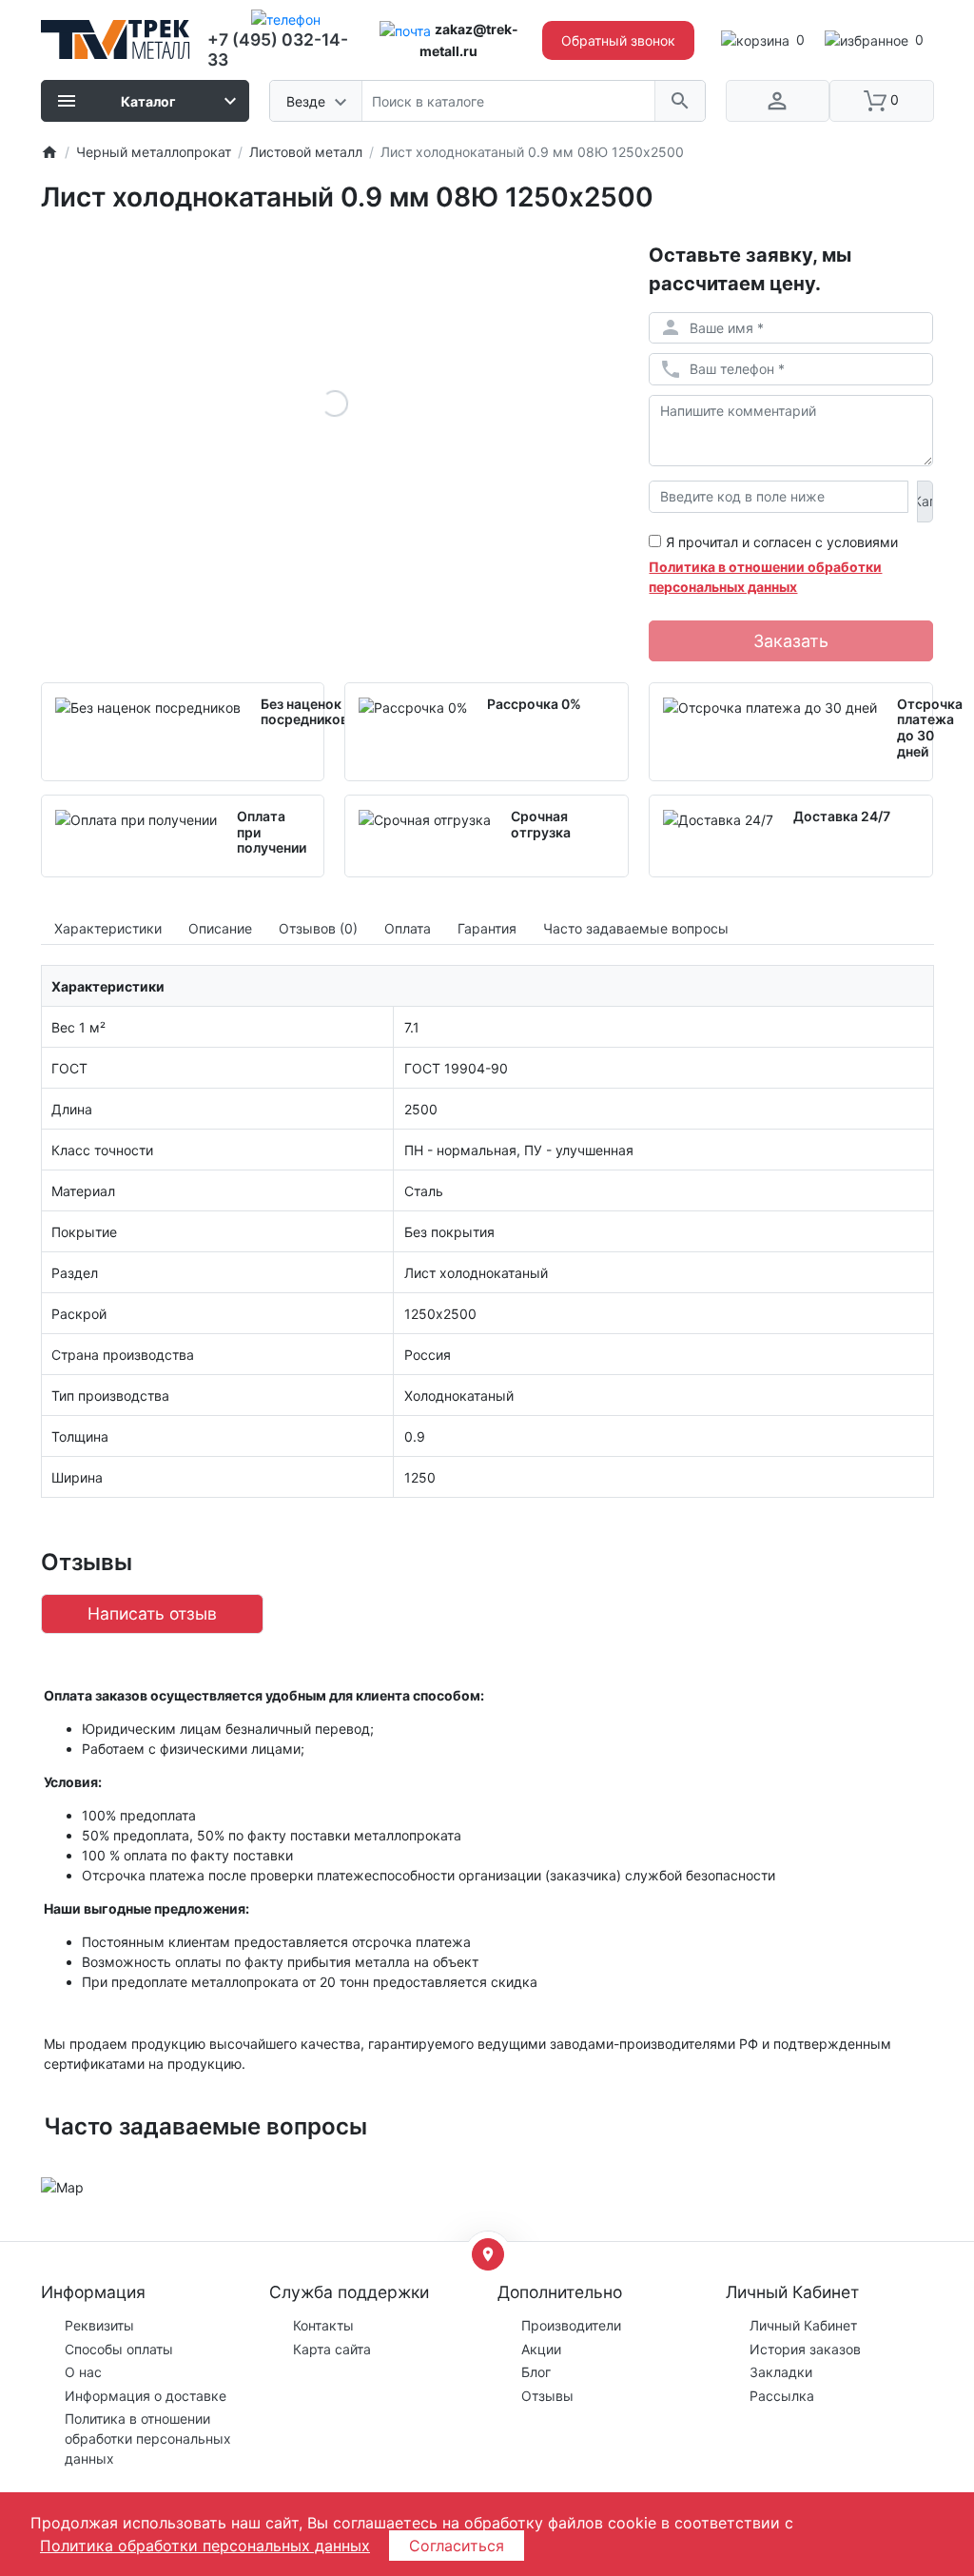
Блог (536, 2372)
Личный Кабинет (803, 2325)
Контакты (323, 2325)
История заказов (805, 2349)
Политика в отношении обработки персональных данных (148, 2438)
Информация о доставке (146, 2396)
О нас (83, 2372)
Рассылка (782, 2396)
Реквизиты (99, 2325)
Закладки (781, 2372)
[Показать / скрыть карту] (488, 2254)
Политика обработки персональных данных (205, 2546)
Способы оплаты (119, 2349)
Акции (541, 2349)
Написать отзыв (152, 1613)
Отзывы (547, 2396)
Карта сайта (332, 2349)
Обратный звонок (618, 40)
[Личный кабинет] (778, 101)
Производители (571, 2325)
